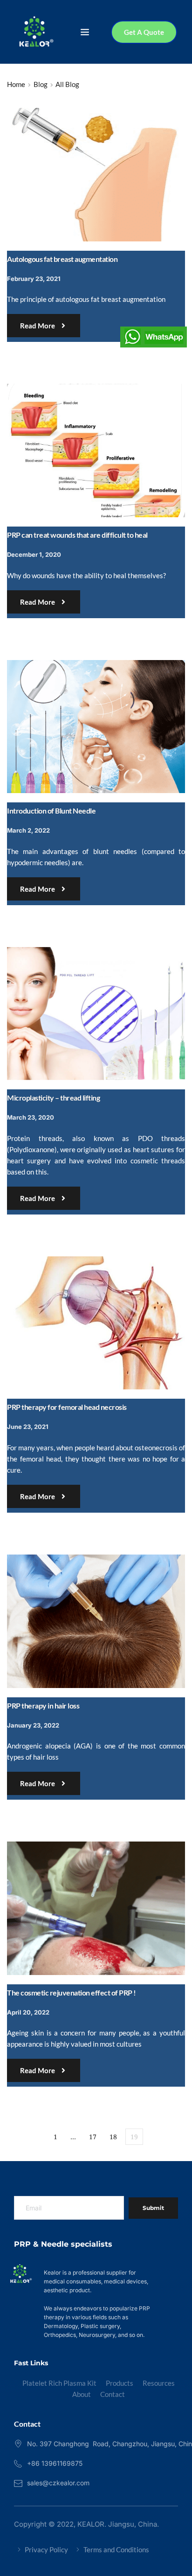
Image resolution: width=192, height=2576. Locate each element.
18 (113, 2137)
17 (93, 2137)
